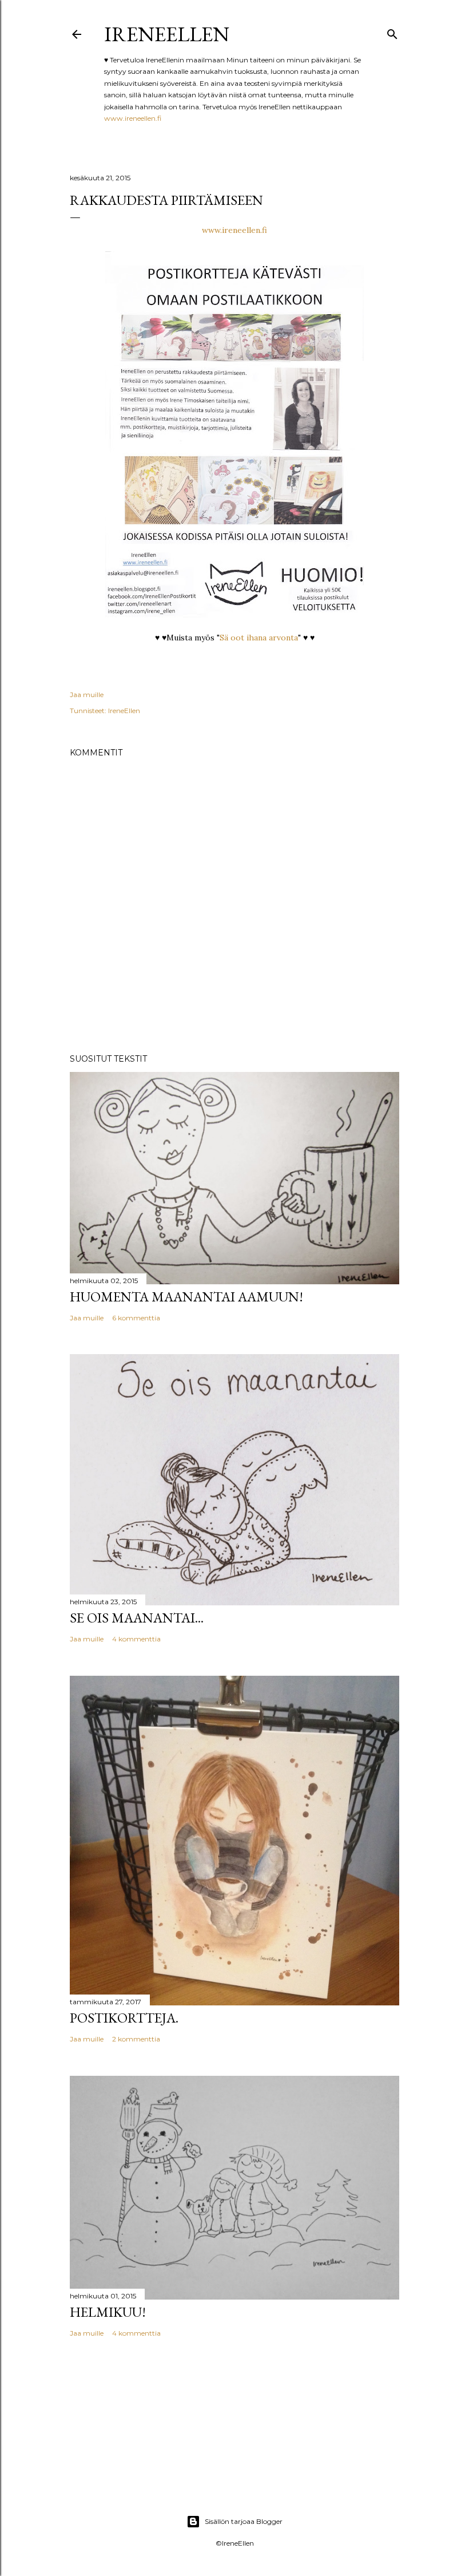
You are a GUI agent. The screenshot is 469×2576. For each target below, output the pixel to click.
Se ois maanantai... (137, 1618)
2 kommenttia (136, 2039)
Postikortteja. (124, 2018)
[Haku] (392, 32)
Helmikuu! (108, 2312)
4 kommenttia (136, 1639)
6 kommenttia (136, 1318)
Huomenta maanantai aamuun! (186, 1297)
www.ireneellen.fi (133, 118)
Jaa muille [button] (87, 695)
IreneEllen (167, 34)
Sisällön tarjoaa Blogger (244, 2521)
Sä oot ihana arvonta (259, 638)
